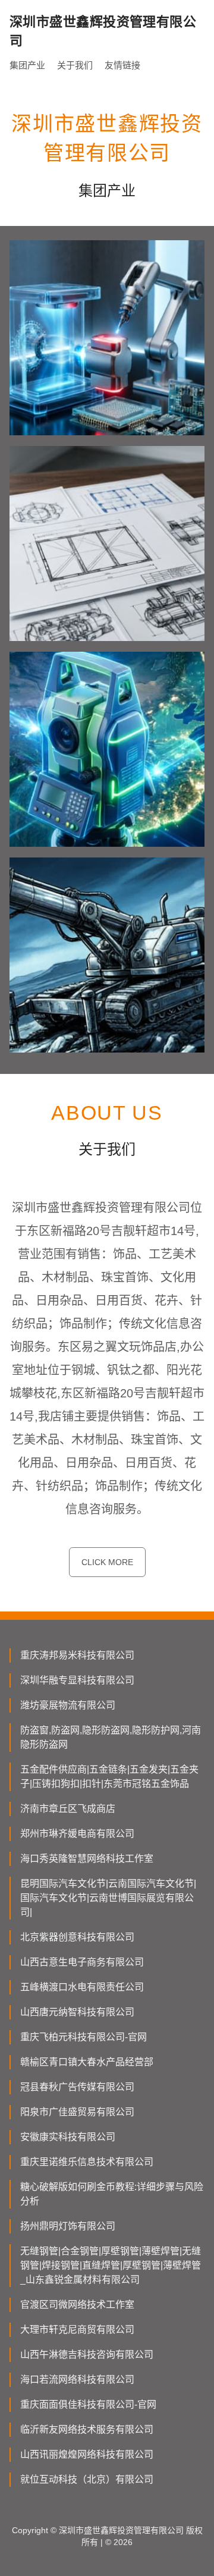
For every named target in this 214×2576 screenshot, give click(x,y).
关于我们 (75, 65)
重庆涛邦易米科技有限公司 (77, 1655)
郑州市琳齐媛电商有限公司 (77, 1834)
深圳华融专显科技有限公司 (77, 1680)
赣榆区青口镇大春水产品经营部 (87, 2062)
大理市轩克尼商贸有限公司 (77, 2330)
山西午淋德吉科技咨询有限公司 (87, 2354)
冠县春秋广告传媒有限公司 (77, 2087)
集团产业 (27, 65)
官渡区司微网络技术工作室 (77, 2305)
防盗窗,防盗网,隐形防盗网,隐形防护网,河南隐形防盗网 (111, 1737)
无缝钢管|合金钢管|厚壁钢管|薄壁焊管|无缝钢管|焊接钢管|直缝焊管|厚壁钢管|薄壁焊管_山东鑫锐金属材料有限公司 (111, 2265)
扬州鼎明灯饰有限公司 (68, 2226)
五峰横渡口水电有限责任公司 (82, 1987)
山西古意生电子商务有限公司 (82, 1962)
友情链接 (122, 65)
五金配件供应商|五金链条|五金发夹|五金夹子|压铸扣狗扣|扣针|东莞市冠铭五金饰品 (109, 1777)
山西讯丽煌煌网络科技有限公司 (87, 2454)
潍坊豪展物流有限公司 (68, 1705)
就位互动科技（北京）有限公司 (87, 2479)
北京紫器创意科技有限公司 (77, 1937)
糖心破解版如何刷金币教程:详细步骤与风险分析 (112, 2194)
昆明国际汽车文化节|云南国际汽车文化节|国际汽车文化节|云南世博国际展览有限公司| (108, 1898)
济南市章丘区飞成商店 (68, 1809)
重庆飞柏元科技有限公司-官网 (84, 2037)
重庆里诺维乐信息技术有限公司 (87, 2162)
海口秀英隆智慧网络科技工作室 (87, 1859)
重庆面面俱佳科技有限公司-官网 (88, 2404)
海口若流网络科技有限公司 (77, 2379)
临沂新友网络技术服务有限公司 (87, 2429)
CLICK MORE (107, 1562)
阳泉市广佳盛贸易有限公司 (77, 2112)
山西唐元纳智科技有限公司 (77, 2012)
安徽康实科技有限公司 (68, 2137)
